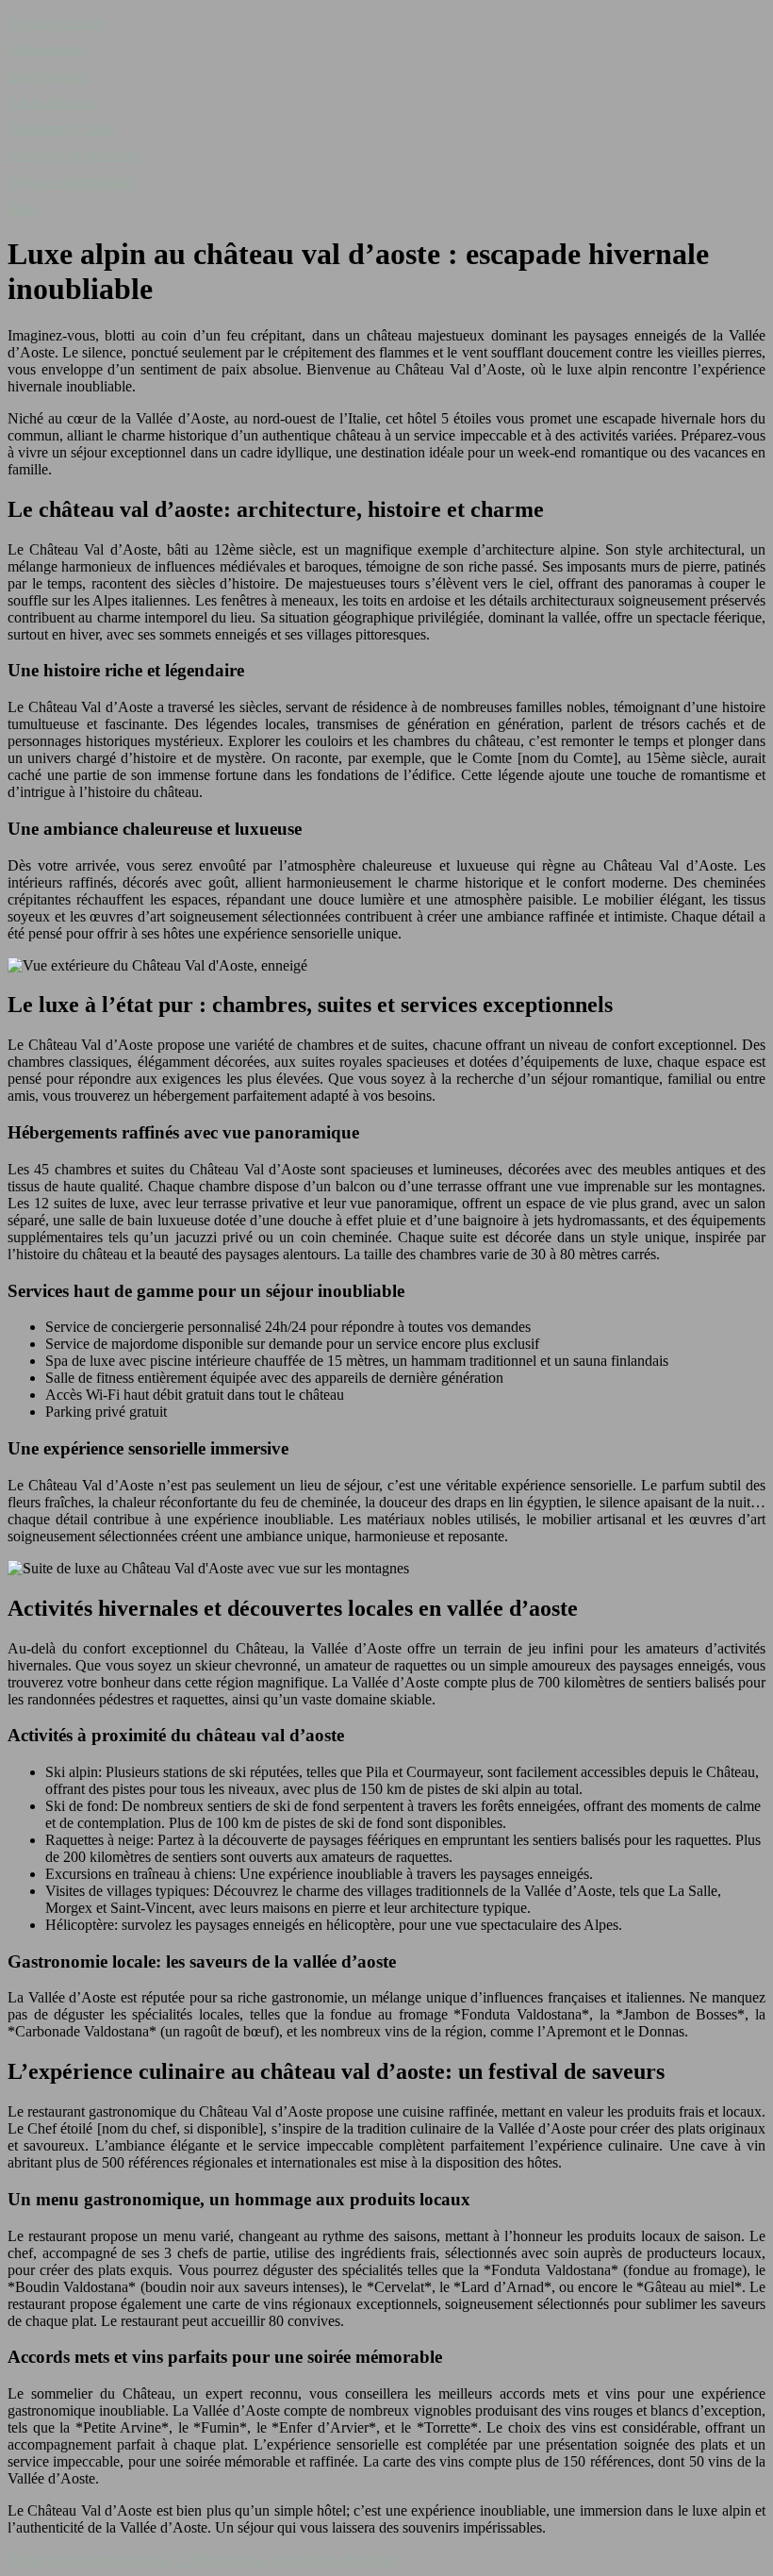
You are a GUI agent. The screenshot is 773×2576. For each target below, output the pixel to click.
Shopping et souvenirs (74, 155)
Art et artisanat (51, 102)
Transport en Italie (61, 129)
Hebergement (48, 50)
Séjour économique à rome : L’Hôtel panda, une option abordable (202, 2559)
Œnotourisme (47, 76)
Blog (22, 208)
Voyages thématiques (70, 182)
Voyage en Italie (56, 23)
